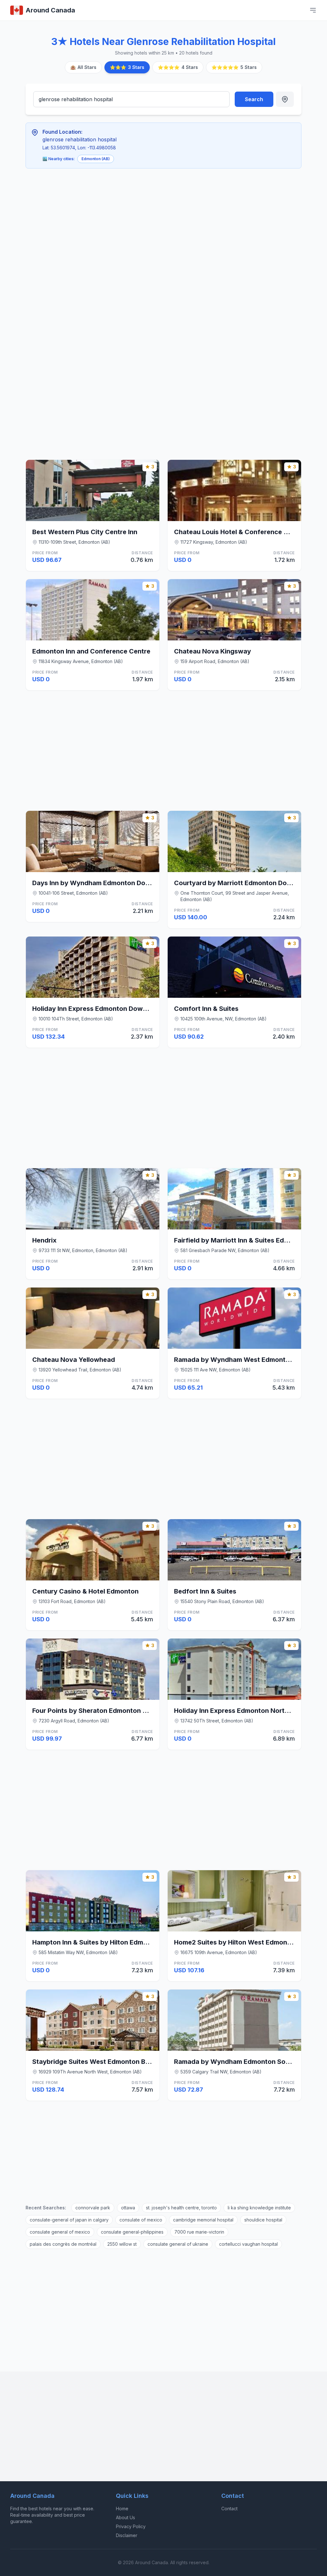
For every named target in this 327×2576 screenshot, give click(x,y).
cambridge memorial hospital (203, 2220)
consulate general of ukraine (178, 2244)
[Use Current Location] (285, 99)
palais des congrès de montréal (63, 2244)
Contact (229, 2509)
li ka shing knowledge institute (259, 2208)
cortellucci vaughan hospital (248, 2244)
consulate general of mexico (60, 2232)
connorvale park (93, 2208)
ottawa (128, 2208)
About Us (125, 2517)
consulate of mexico (141, 2220)
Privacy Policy (131, 2526)
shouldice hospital (263, 2220)
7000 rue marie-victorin (199, 2232)
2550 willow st (122, 2244)
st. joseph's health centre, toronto (181, 2208)
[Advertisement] (136, 221)
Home (122, 2509)
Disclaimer (127, 2535)
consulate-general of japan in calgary (69, 2220)
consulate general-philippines (132, 2232)
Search (254, 99)
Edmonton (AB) (96, 159)
